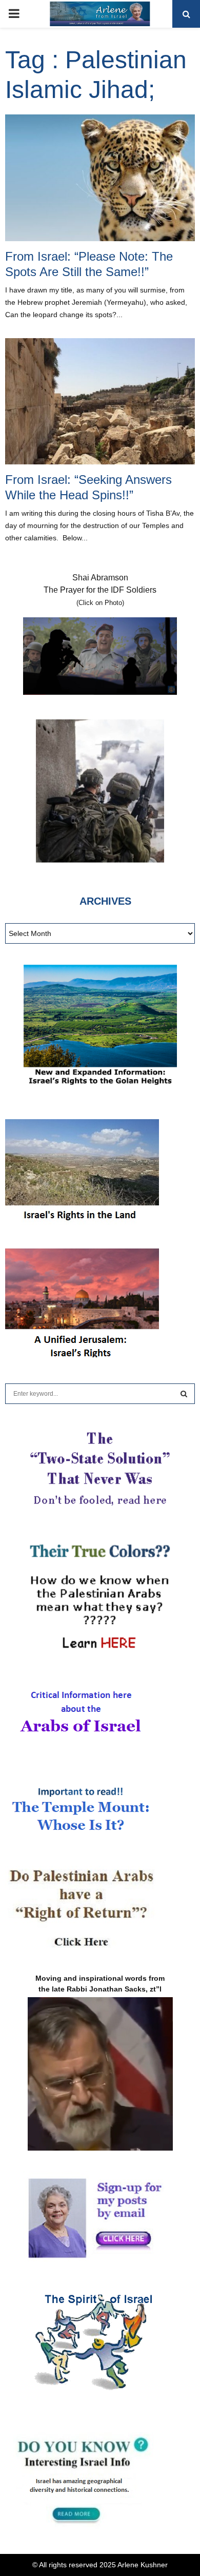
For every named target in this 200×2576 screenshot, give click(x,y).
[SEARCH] (184, 1394)
